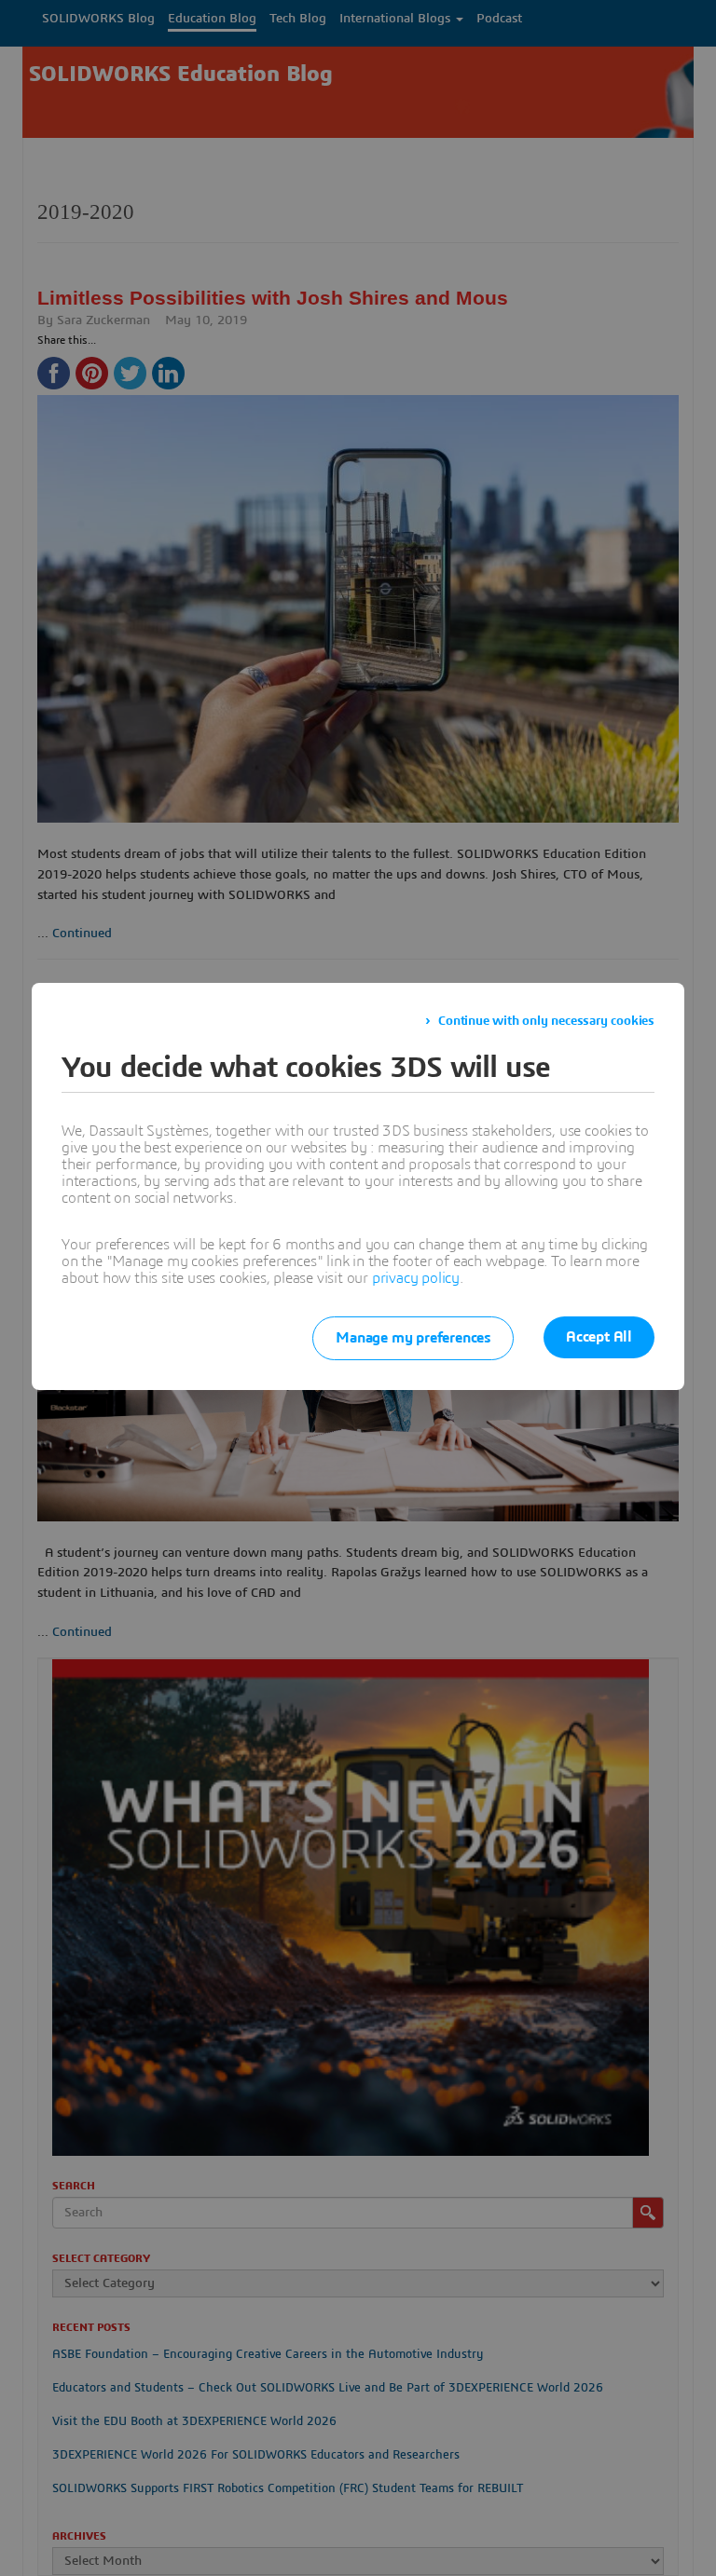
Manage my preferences (413, 1338)
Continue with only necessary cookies (546, 1021)
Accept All (599, 1337)
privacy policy (416, 1278)
